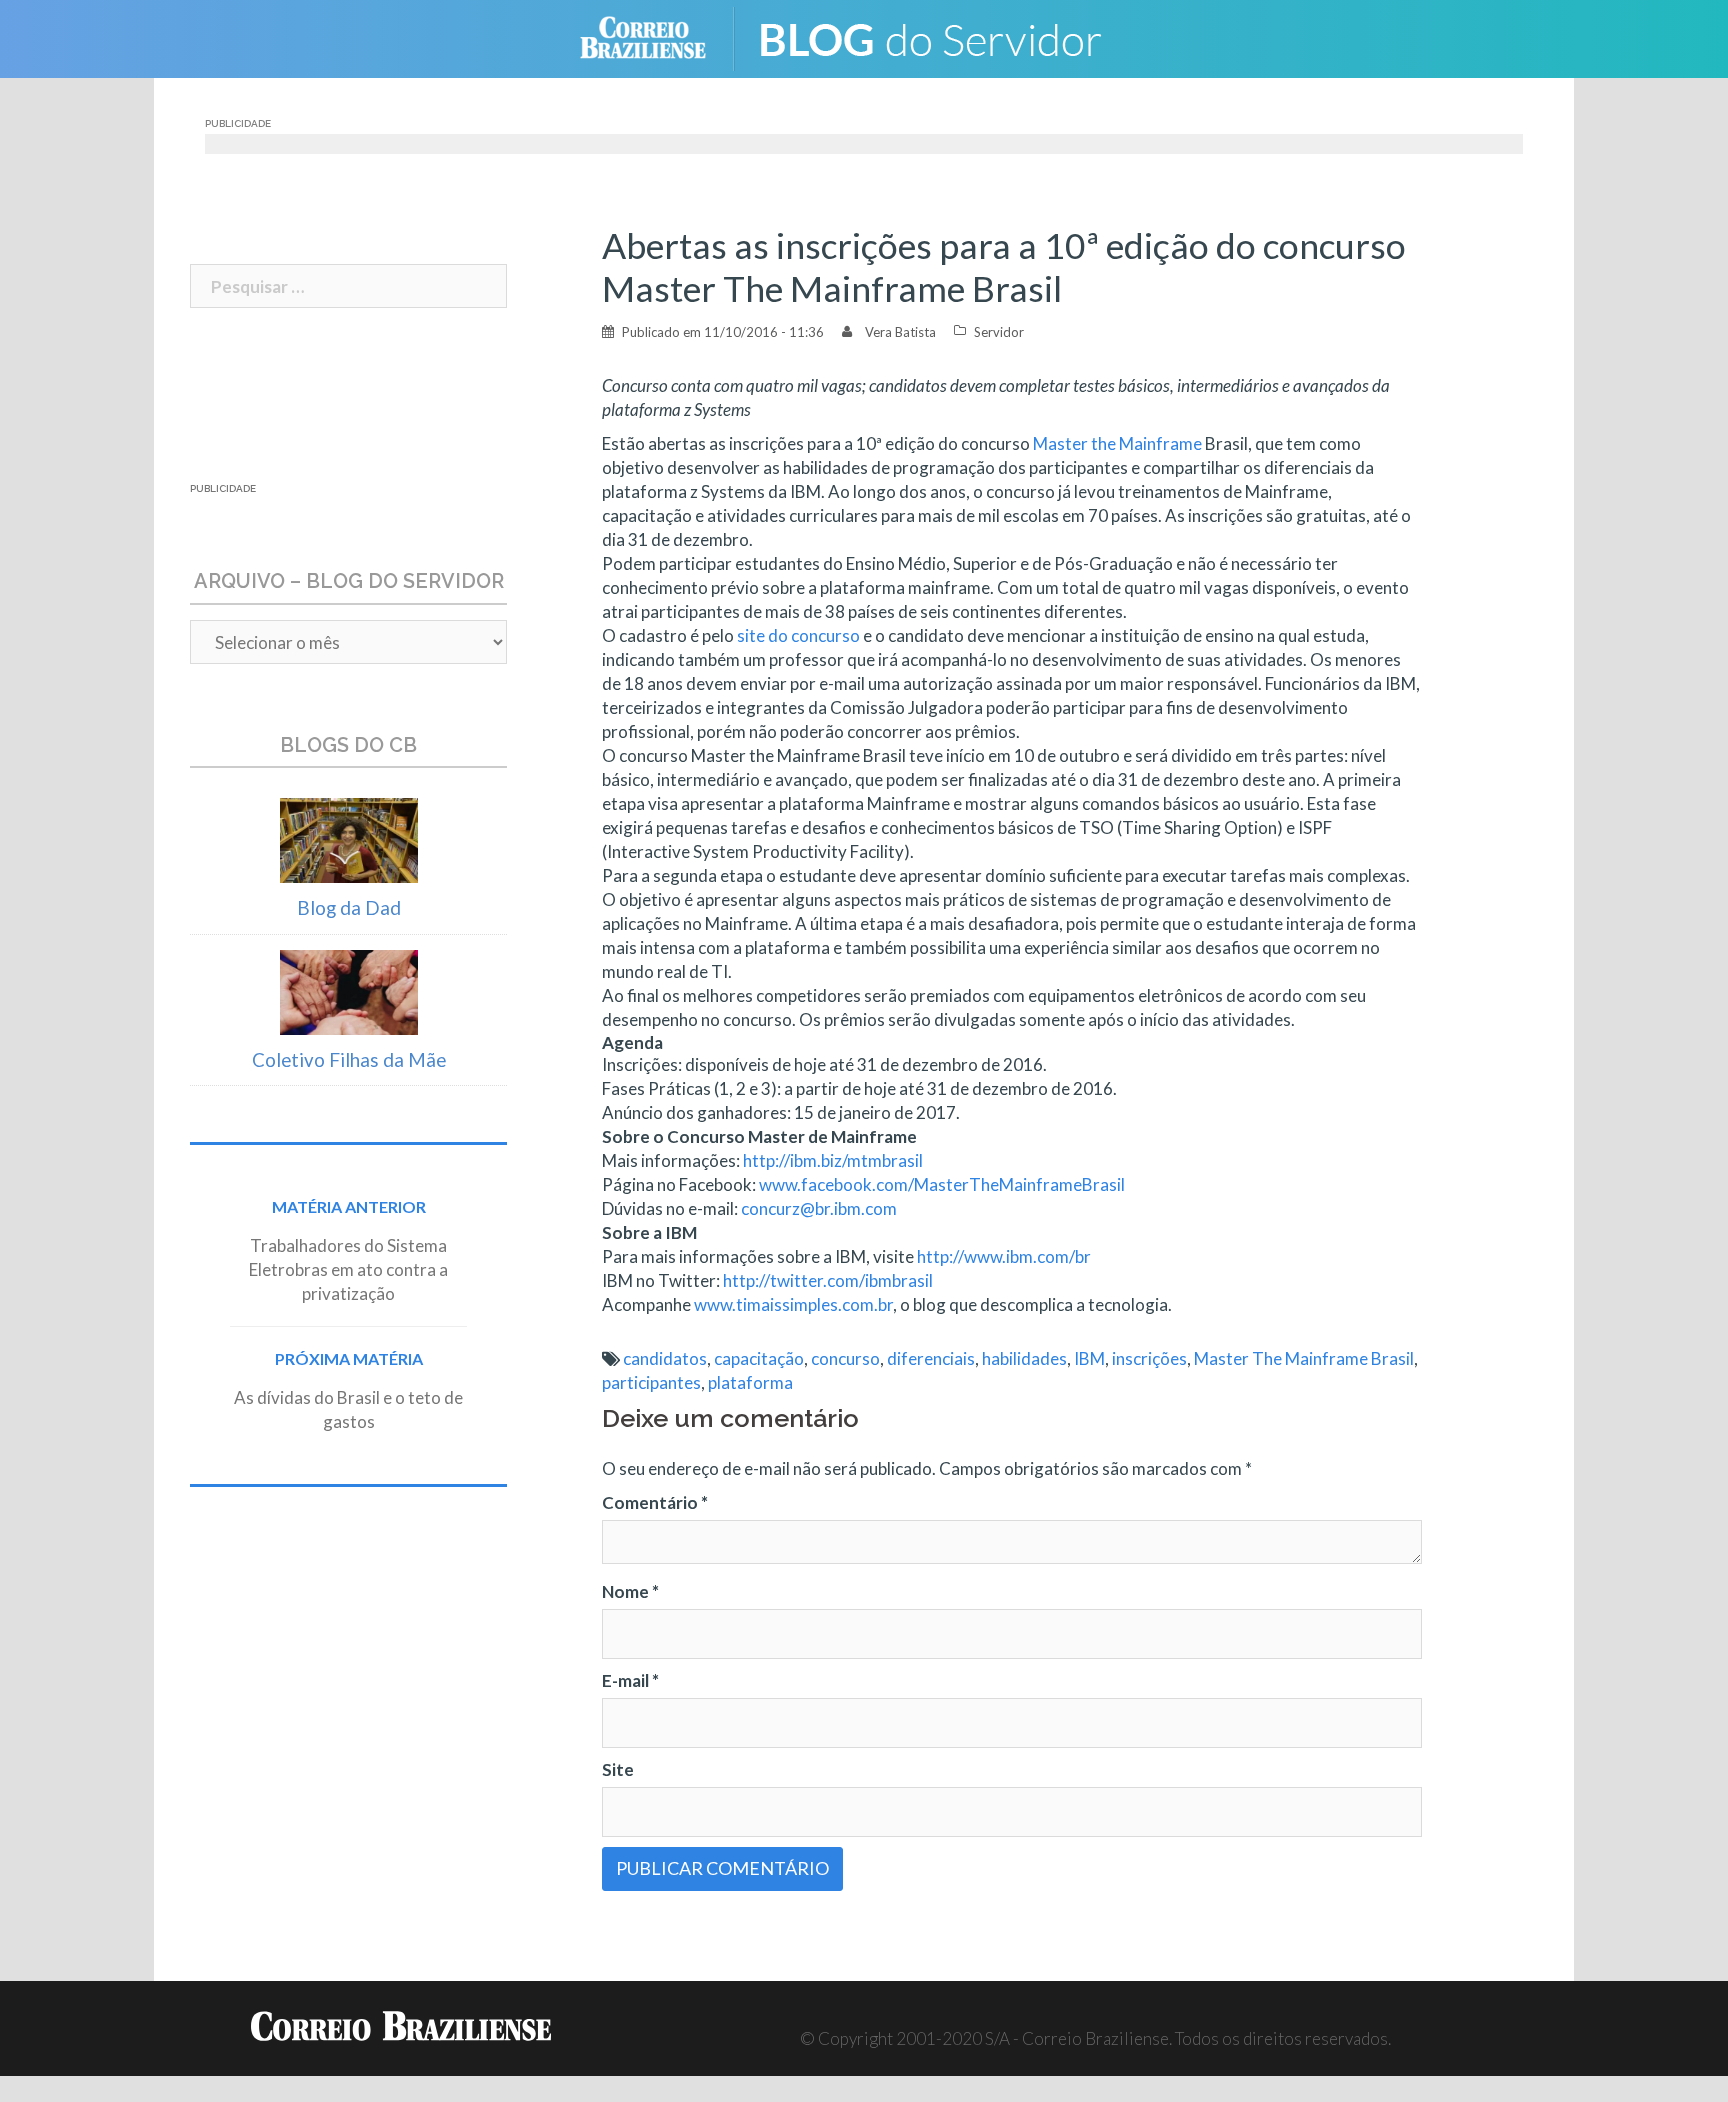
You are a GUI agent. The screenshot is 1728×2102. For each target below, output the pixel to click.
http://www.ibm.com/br (1004, 1256)
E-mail (630, 1680)
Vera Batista (900, 332)
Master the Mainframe (1117, 443)
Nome (630, 1591)
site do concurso (798, 635)
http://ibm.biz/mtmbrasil (833, 1160)
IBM (1089, 1358)
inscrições (1149, 1358)
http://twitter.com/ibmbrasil (828, 1280)
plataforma (750, 1382)
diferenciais (931, 1358)
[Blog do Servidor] (944, 36)
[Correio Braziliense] (658, 36)
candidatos (665, 1358)
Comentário (655, 1502)
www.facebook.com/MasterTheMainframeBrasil (942, 1184)
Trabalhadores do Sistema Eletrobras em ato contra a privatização (348, 1269)
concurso (845, 1358)
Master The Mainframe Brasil (1304, 1358)
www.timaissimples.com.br (793, 1304)
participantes (651, 1382)
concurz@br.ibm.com (819, 1208)
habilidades (1024, 1358)
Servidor (999, 332)
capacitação (759, 1358)
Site (618, 1769)
